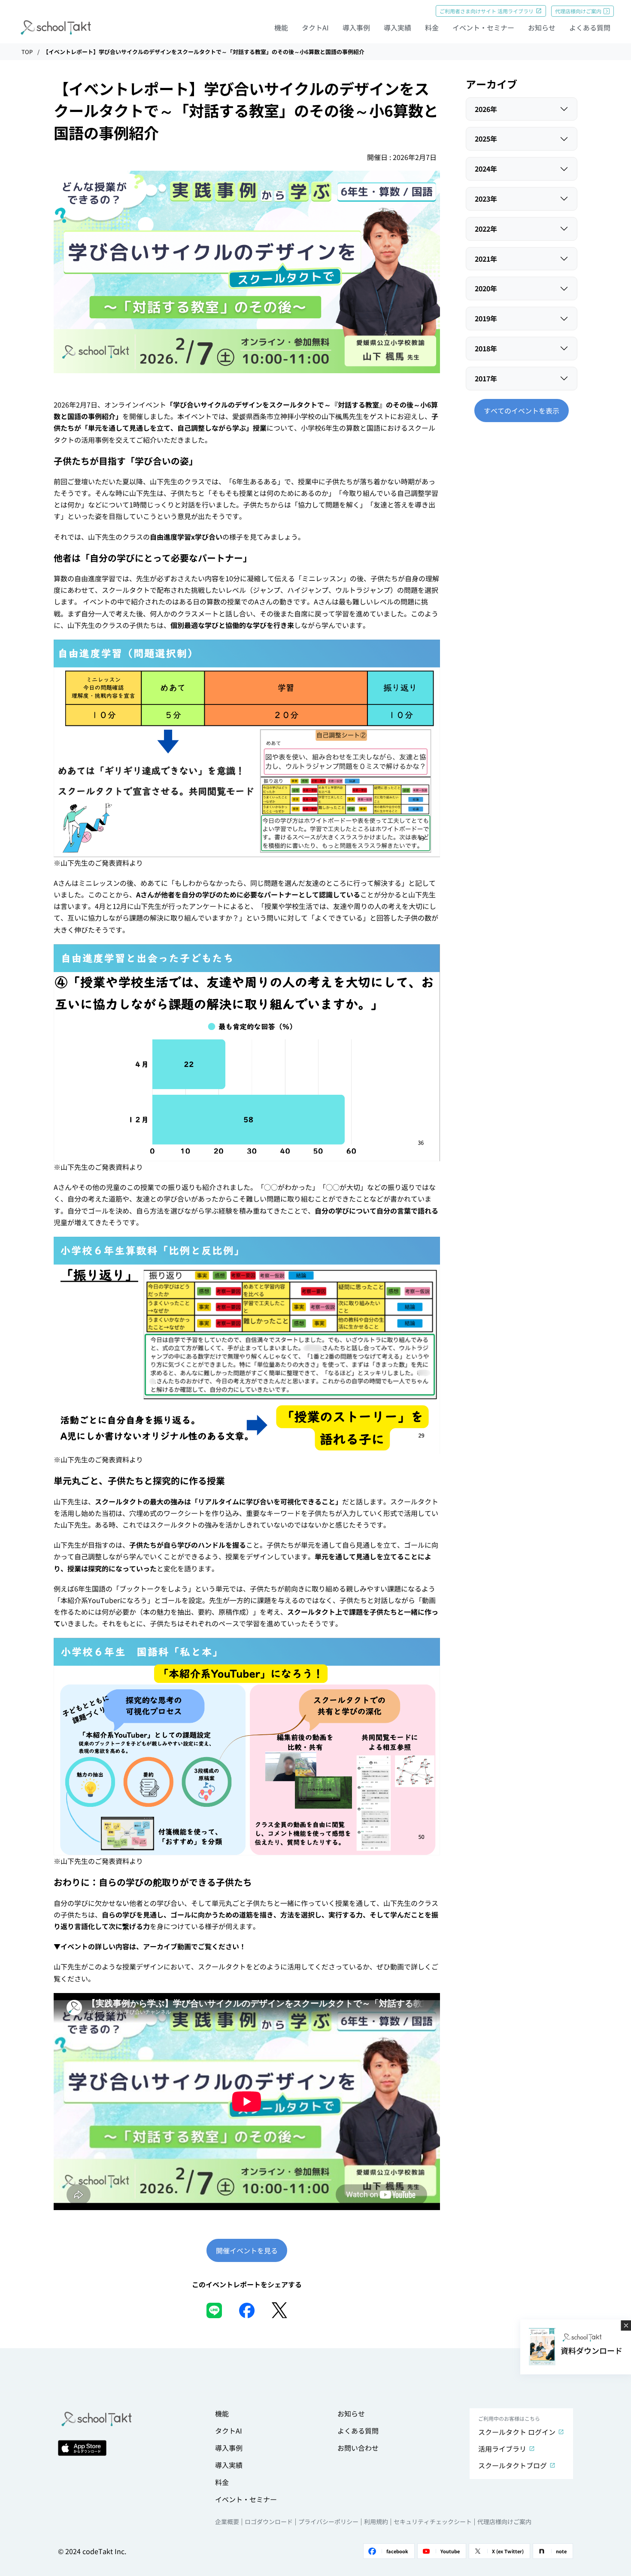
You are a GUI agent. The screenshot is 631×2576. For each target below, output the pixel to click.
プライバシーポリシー (328, 2522)
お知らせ (542, 27)
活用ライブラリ (502, 2449)
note (561, 2551)
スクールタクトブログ (513, 2465)
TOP (27, 52)
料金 (432, 27)
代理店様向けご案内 (578, 11)
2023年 (486, 199)
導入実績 (397, 27)
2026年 (486, 109)
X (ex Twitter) (508, 2551)
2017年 (486, 378)
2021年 (486, 259)
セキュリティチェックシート (433, 2522)
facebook (397, 2551)
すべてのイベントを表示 (522, 411)
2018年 (486, 348)
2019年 (486, 318)
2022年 (486, 229)
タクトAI (315, 27)
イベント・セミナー (483, 27)
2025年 (486, 139)
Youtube (450, 2551)
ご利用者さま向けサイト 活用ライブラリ (487, 11)
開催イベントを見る (247, 2250)
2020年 (486, 288)
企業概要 (227, 2522)
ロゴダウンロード (269, 2522)
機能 (281, 27)
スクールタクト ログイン (517, 2432)
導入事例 (356, 27)
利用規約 (376, 2522)
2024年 (486, 169)
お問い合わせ (358, 2448)
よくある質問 (590, 27)
